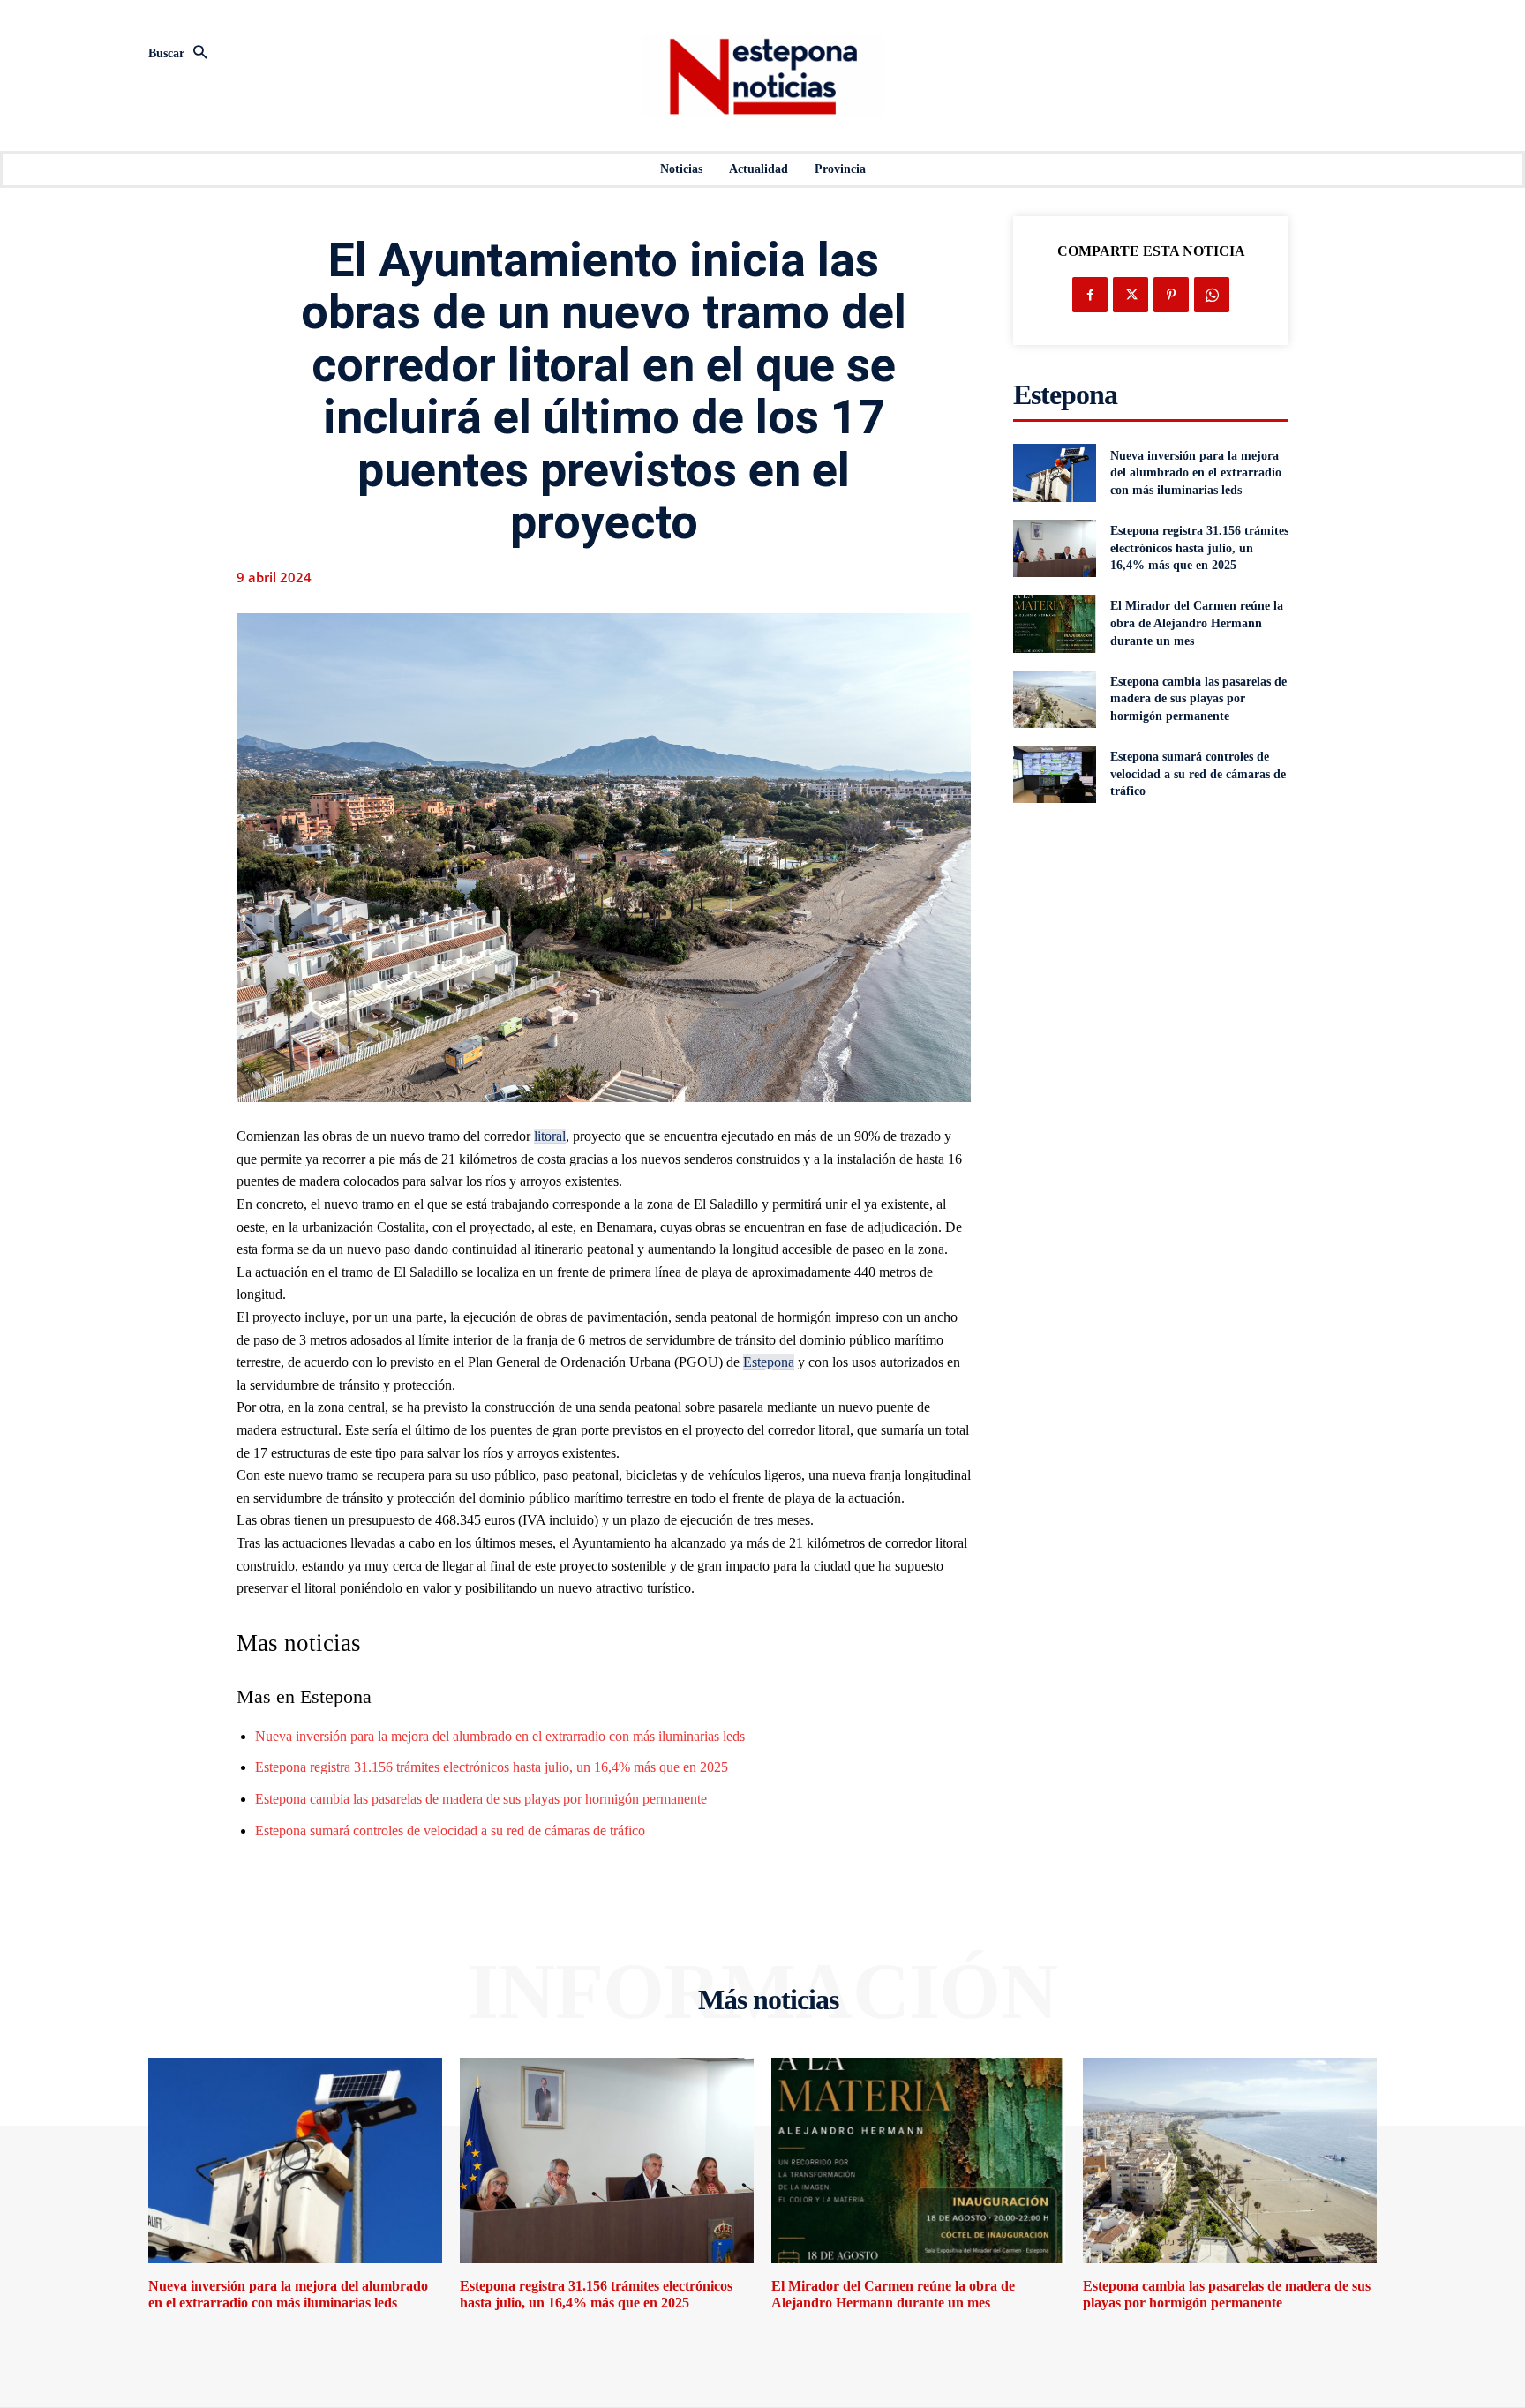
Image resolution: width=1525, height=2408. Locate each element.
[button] (339, 54)
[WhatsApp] (1212, 295)
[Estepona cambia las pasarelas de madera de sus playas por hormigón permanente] (1054, 699)
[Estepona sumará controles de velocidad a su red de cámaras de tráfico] (1054, 774)
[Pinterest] (1171, 295)
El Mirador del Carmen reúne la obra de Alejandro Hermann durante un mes (1197, 623)
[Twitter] (1131, 295)
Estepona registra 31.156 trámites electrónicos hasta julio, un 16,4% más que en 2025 (492, 1767)
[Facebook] (1090, 295)
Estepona (769, 1362)
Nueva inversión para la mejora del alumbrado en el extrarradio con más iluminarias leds (500, 1736)
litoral (550, 1136)
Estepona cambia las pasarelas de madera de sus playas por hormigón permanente (481, 1799)
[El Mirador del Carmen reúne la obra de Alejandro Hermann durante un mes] (1054, 623)
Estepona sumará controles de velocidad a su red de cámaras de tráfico (450, 1830)
